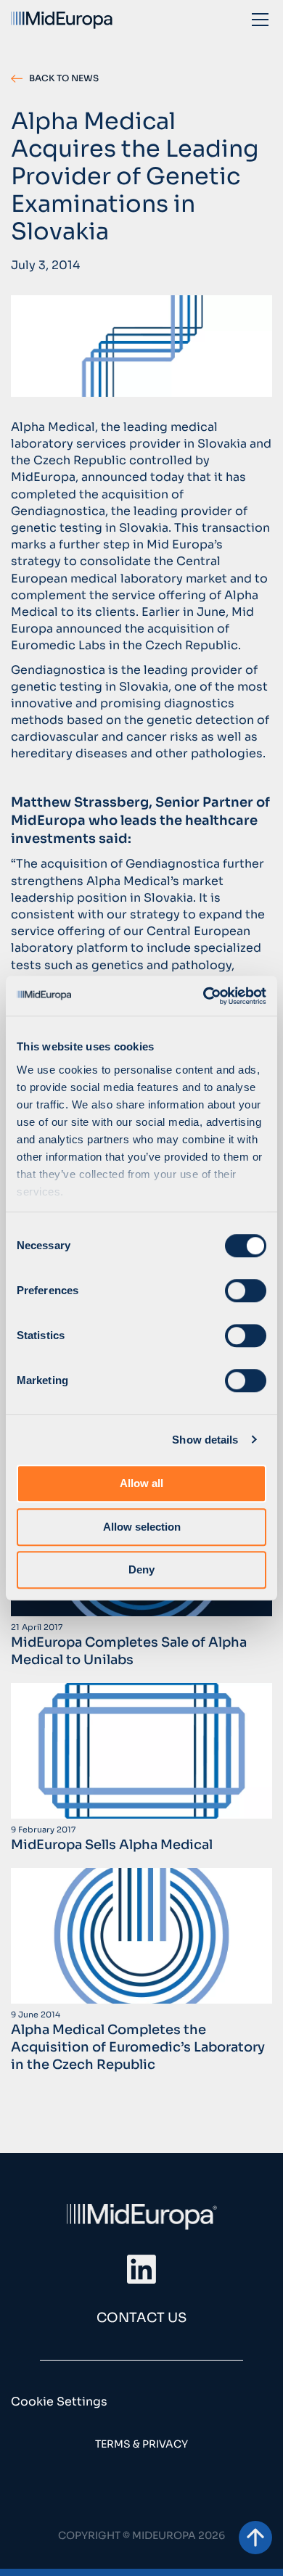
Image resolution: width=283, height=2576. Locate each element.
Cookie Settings (59, 2402)
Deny (141, 1569)
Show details (205, 1440)
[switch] (246, 1291)
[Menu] (260, 19)
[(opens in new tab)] (141, 2268)
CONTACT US (141, 2318)
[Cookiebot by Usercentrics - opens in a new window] (204, 996)
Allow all (141, 1483)
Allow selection (142, 1527)
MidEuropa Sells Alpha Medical (112, 1845)
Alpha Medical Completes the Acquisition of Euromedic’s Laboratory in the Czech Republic (138, 2047)
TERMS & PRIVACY (141, 2444)
